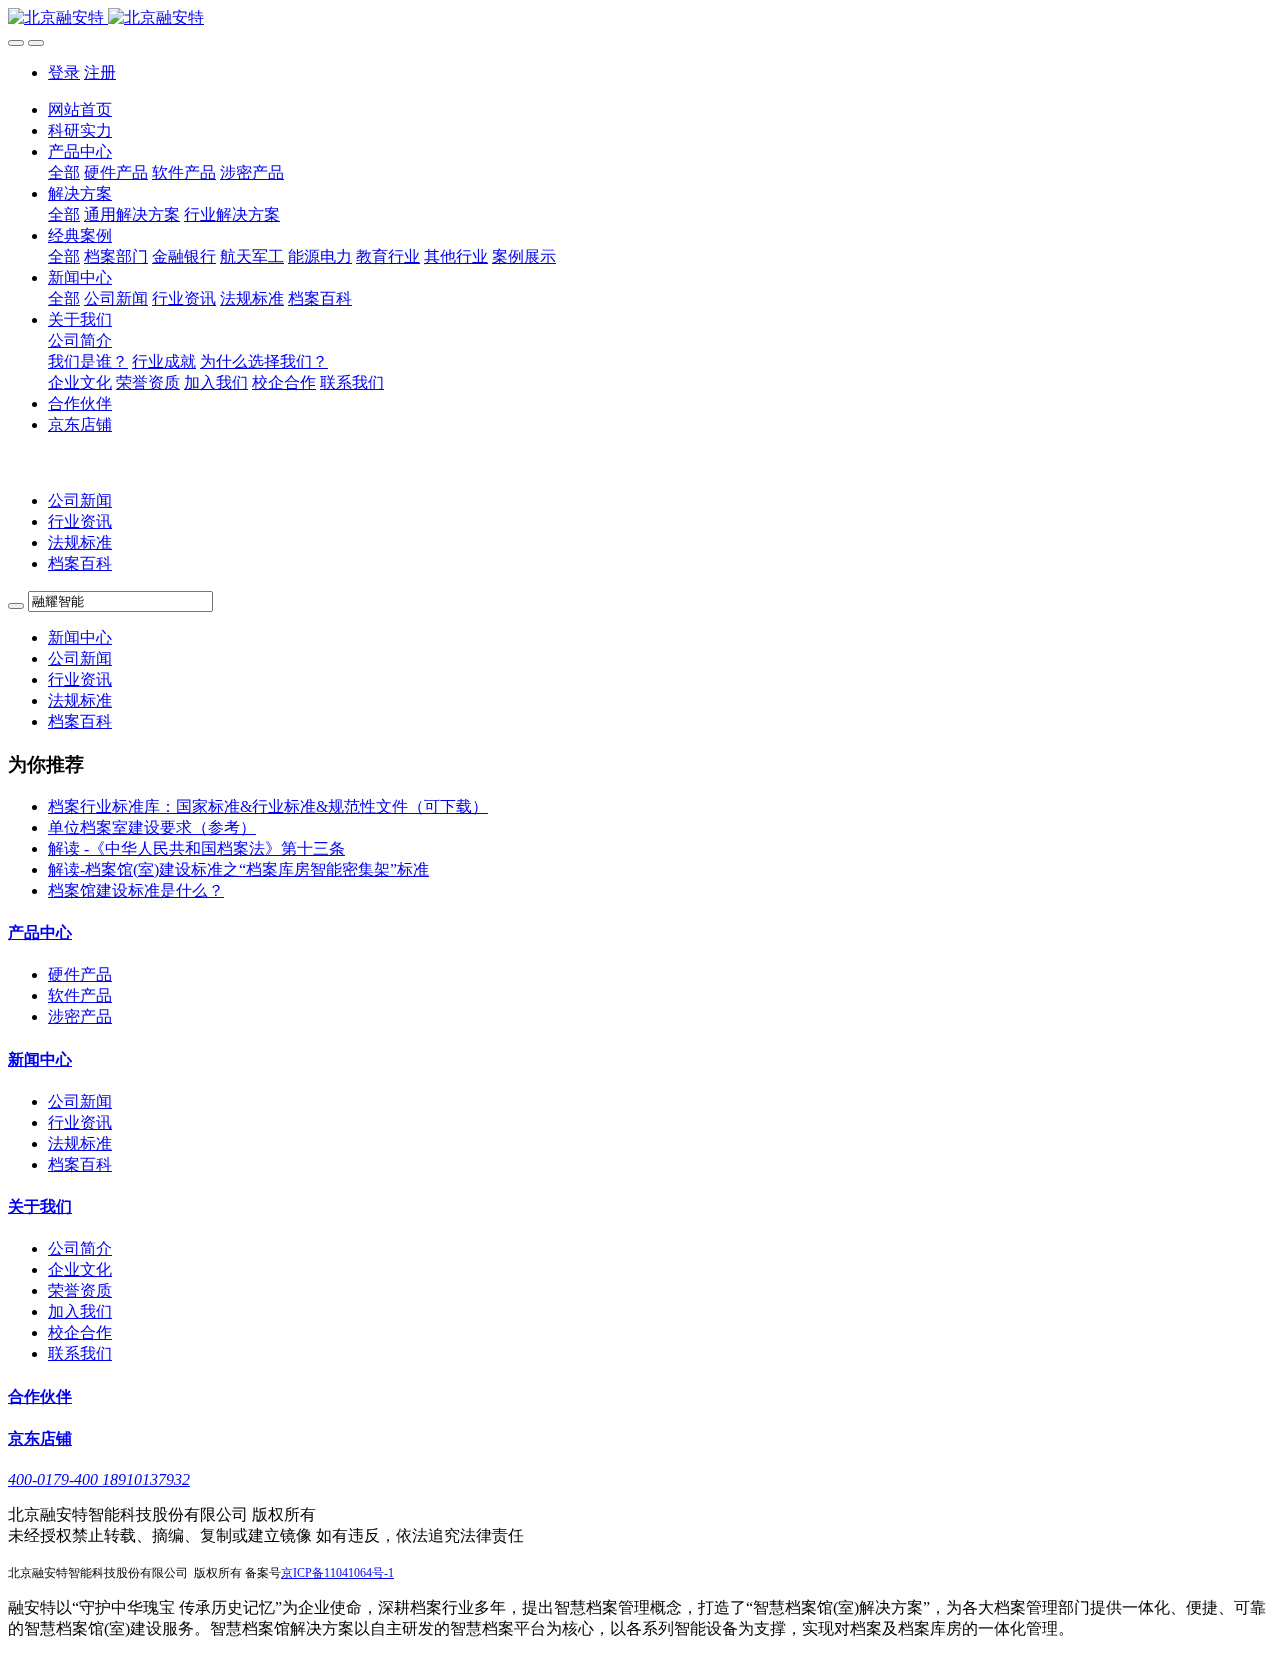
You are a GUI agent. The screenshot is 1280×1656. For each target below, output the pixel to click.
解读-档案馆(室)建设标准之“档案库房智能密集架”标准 (238, 869)
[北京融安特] (640, 18)
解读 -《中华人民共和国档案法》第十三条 (196, 848)
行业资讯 (80, 521)
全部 (64, 172)
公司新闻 (80, 500)
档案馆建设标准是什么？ (136, 890)
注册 (100, 72)
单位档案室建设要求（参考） (152, 827)
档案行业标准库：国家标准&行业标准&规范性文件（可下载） (268, 806)
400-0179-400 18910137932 (99, 1479)
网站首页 (80, 109)
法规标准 (80, 542)
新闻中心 (80, 637)
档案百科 (80, 563)
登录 (64, 72)
